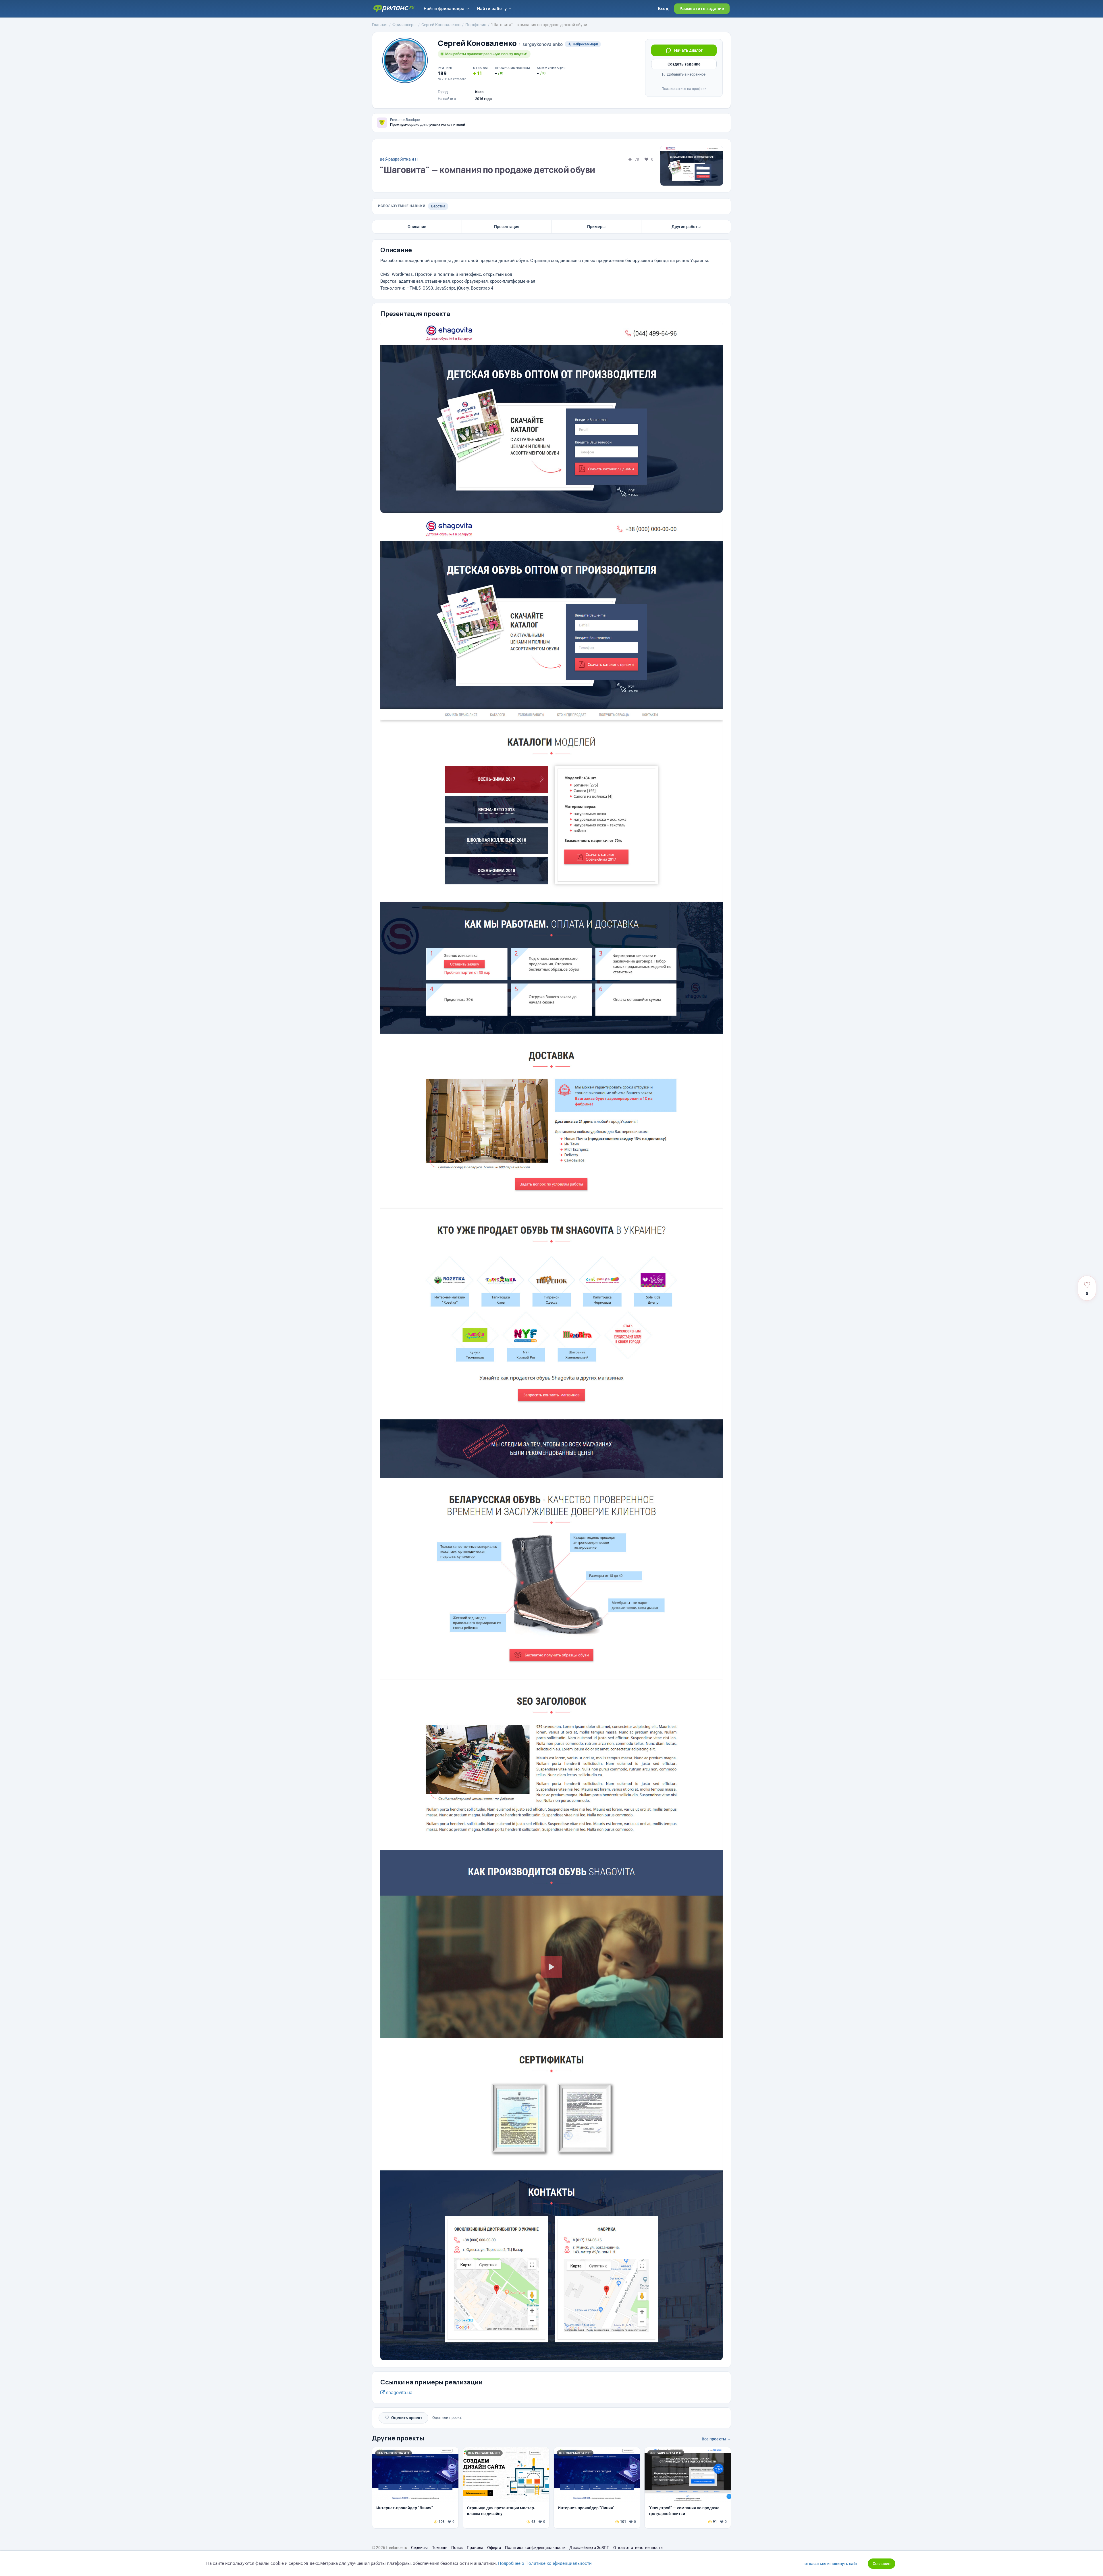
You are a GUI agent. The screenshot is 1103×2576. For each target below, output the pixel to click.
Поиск (457, 2548)
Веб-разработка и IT (399, 159)
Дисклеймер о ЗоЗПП (589, 2548)
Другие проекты (398, 2438)
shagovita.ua (399, 2393)
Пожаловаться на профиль (684, 89)
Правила (475, 2548)
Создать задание (684, 64)
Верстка (438, 206)
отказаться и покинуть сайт (831, 2564)
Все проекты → (716, 2439)
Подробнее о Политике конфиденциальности (545, 2563)
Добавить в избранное (686, 74)
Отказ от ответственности (638, 2548)
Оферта (494, 2548)
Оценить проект (403, 2418)
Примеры (596, 227)
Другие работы (686, 227)
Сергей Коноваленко (477, 43)
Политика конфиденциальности (535, 2548)
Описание (417, 227)
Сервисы (419, 2548)
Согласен (882, 2564)
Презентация (507, 227)
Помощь (439, 2548)
